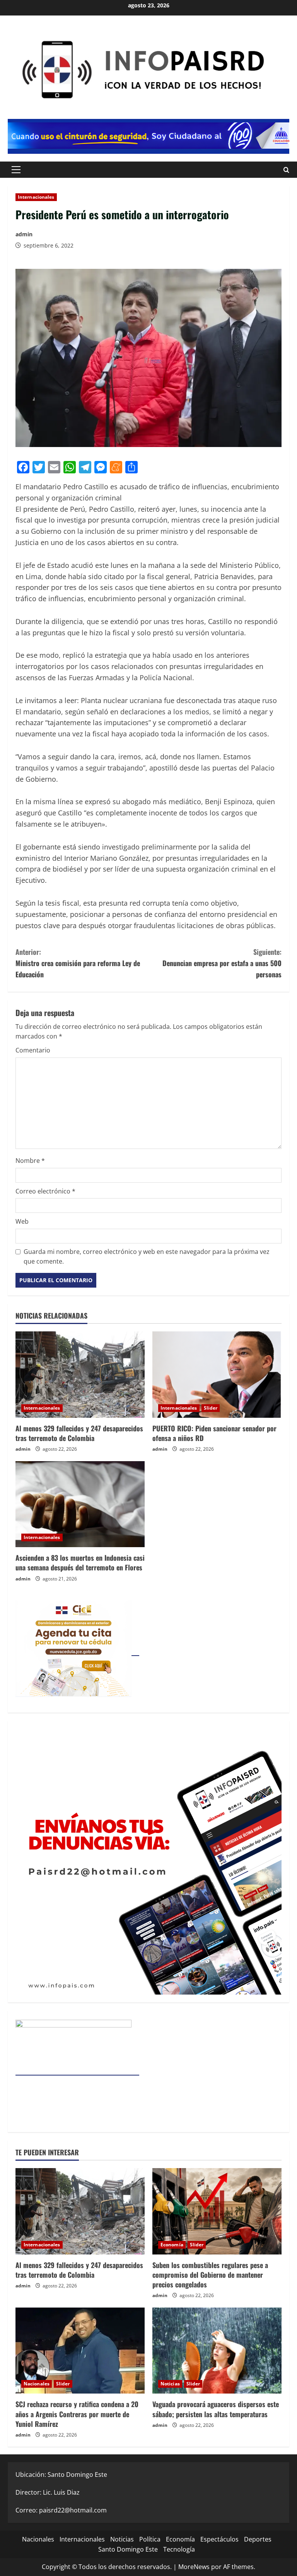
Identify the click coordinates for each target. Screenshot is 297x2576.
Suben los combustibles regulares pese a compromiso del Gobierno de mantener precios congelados (210, 2275)
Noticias (170, 2384)
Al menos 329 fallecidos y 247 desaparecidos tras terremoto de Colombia (79, 1433)
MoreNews (194, 2567)
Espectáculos (219, 2539)
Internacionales (36, 197)
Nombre (30, 1161)
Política (150, 2539)
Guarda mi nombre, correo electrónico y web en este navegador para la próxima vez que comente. (147, 1257)
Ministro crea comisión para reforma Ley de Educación (78, 963)
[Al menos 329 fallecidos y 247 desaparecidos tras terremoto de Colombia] (80, 1375)
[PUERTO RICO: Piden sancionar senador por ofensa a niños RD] (217, 1375)
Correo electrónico (45, 1191)
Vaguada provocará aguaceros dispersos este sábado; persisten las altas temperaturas (216, 2409)
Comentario (33, 1050)
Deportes (258, 2539)
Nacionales (37, 2384)
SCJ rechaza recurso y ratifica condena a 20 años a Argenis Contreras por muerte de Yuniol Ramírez (77, 2414)
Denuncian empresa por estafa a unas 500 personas (222, 963)
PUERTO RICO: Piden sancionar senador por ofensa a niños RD (214, 1433)
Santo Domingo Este (128, 2549)
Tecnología (179, 2549)
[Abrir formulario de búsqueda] (286, 169)
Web (22, 1221)
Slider (211, 1408)
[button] (16, 170)
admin (24, 234)
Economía (172, 2245)
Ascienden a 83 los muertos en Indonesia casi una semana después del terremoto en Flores (80, 1562)
